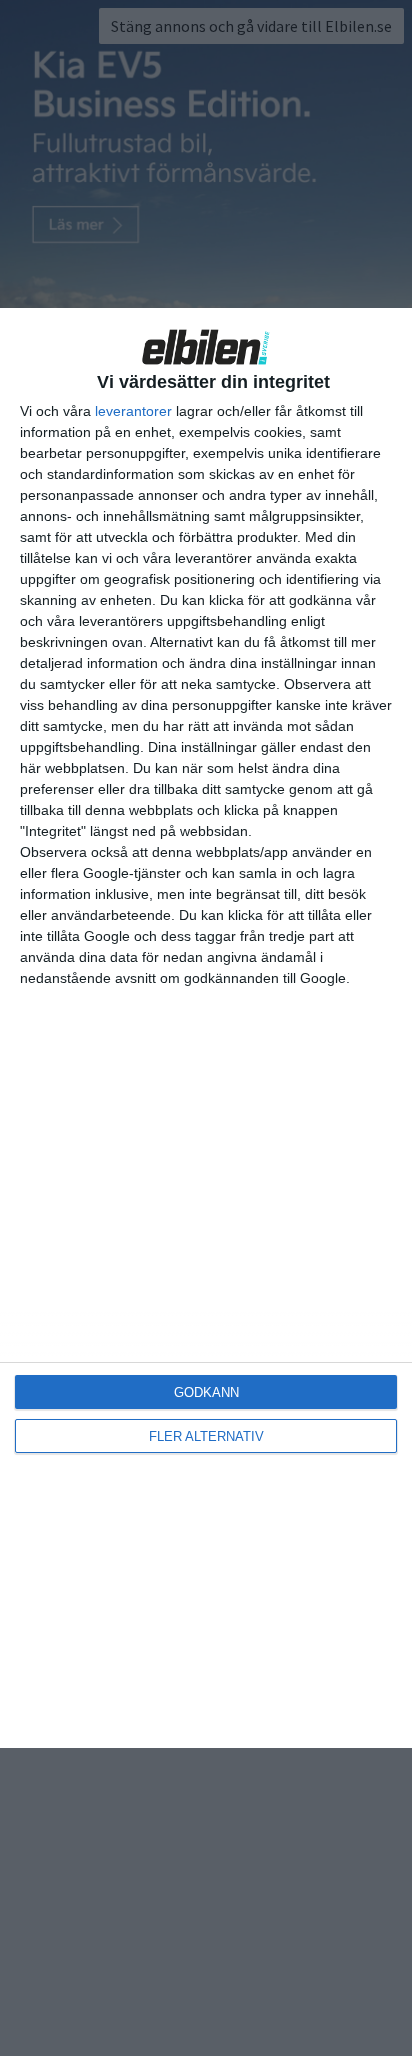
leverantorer (133, 411)
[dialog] (206, 1027)
